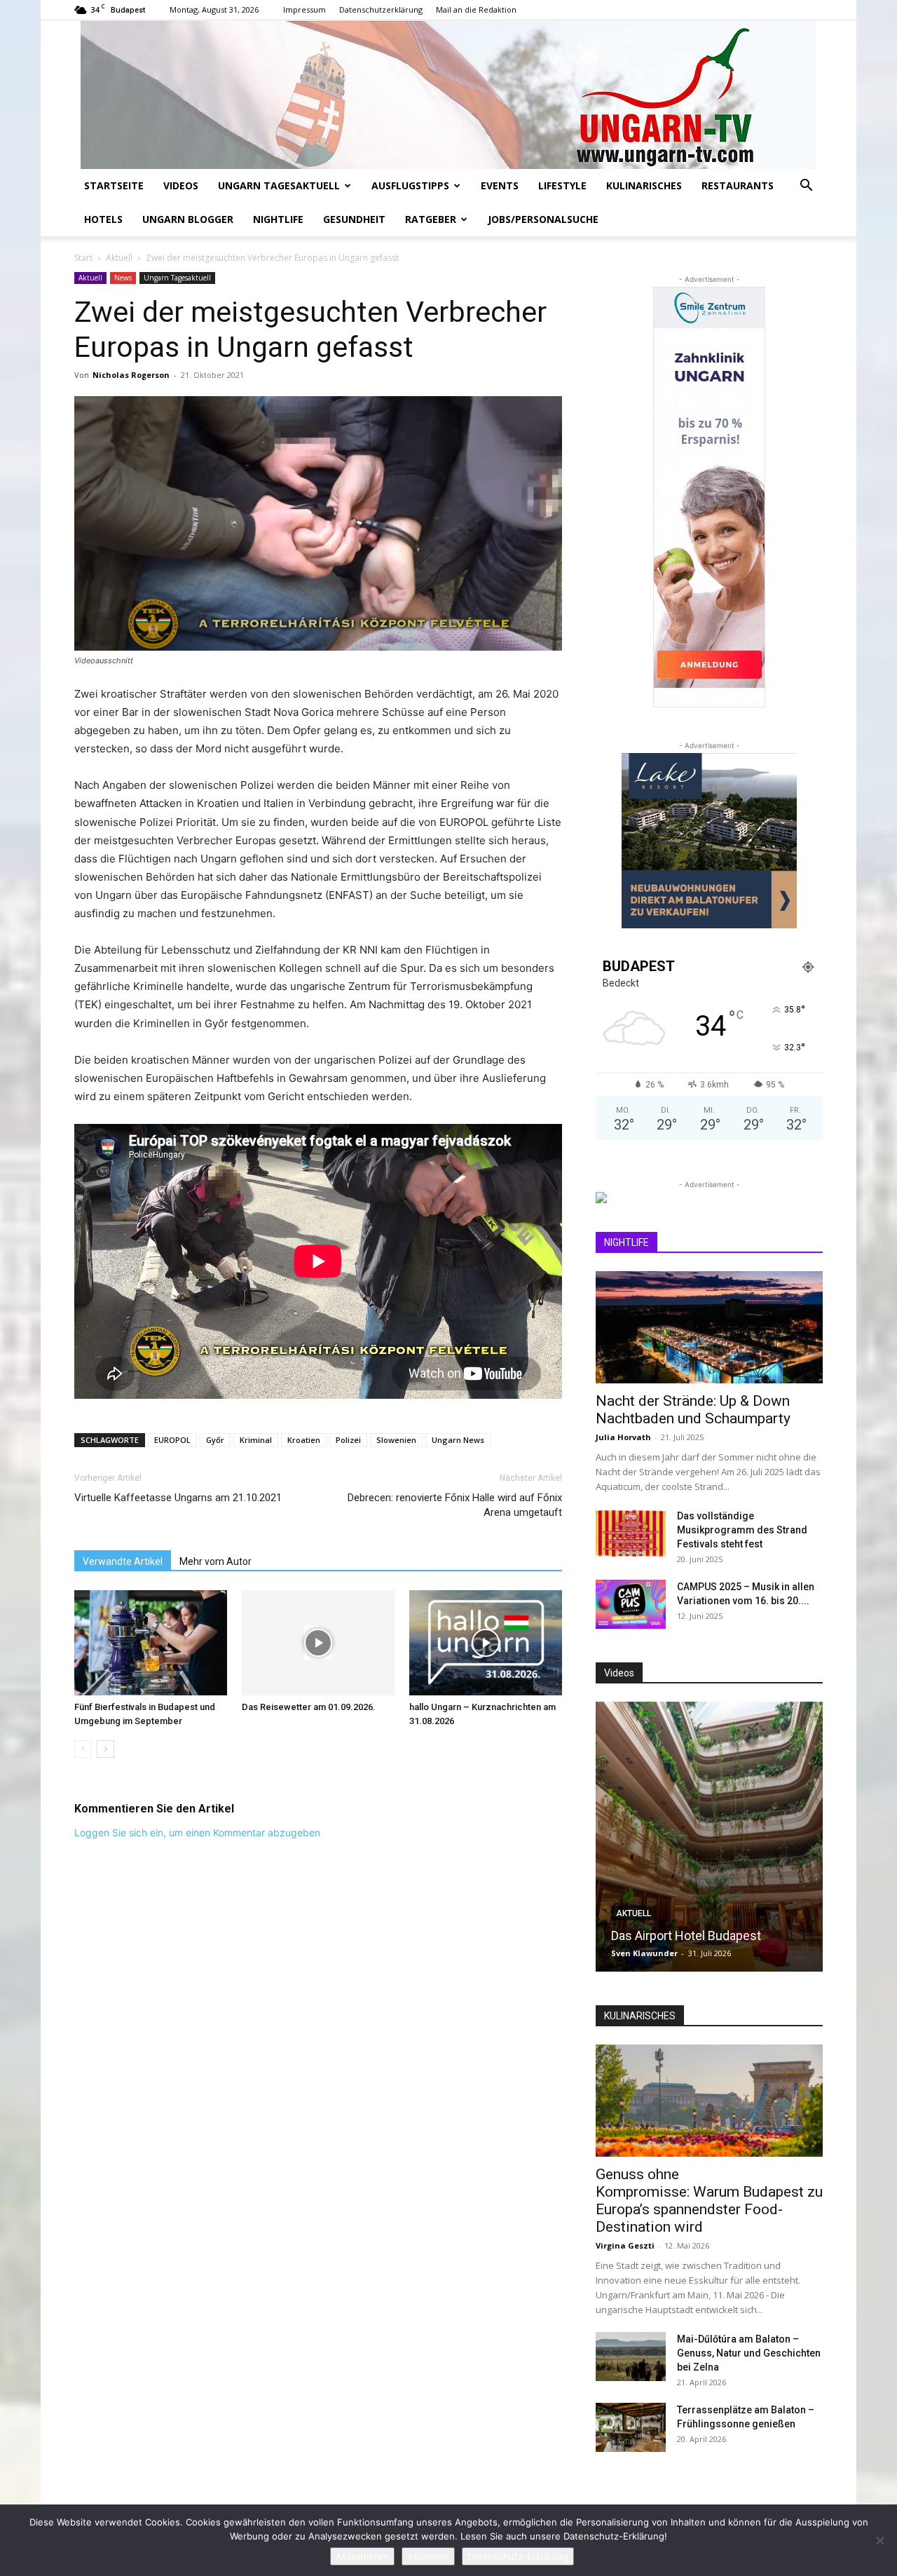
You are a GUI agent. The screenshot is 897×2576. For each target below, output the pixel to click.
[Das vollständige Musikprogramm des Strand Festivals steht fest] (631, 1533)
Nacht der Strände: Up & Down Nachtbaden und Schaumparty (693, 1410)
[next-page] (105, 1749)
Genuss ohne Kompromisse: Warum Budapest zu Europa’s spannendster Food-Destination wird (709, 2201)
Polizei (348, 1440)
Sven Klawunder (644, 1953)
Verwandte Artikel (123, 1561)
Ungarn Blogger (188, 219)
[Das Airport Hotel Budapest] (709, 1837)
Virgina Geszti (625, 2245)
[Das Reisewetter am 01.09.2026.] (318, 1643)
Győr (215, 1440)
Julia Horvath (623, 1437)
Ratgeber (431, 219)
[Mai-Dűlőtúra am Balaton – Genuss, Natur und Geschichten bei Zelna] (631, 2357)
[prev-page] (83, 1749)
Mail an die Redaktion (476, 9)
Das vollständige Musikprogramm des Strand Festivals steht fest (742, 1530)
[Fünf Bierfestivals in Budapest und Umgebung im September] (151, 1643)
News (123, 278)
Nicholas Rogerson (131, 375)
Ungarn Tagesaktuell (279, 185)
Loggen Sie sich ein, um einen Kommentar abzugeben (197, 1832)
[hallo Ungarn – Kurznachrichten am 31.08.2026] (486, 1643)
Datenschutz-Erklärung (518, 2556)
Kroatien (304, 1440)
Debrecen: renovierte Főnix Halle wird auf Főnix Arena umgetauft (455, 1505)
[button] (806, 187)
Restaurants (738, 185)
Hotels (103, 219)
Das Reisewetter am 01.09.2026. (309, 1707)
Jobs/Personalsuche (543, 219)
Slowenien (396, 1440)
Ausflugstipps (410, 185)
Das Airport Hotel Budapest (686, 1936)
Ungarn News (458, 1440)
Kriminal (256, 1440)
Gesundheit (354, 219)
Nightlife (278, 219)
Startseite (114, 185)
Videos (181, 185)
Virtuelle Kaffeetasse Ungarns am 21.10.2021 (178, 1498)
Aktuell (119, 258)
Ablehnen (428, 2556)
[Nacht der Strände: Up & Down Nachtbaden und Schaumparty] (709, 1327)
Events (500, 185)
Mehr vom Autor (215, 1561)
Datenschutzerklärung (381, 9)
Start (83, 258)
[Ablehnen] (879, 2540)
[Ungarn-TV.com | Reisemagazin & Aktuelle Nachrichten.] (448, 95)
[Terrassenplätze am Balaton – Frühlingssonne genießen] (631, 2427)
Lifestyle (562, 185)
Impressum (304, 9)
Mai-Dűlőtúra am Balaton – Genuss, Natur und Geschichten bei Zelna (749, 2353)
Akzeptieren (362, 2556)
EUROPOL (172, 1440)
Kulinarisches (644, 185)
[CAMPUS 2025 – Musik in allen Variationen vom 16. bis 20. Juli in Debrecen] (631, 1604)
